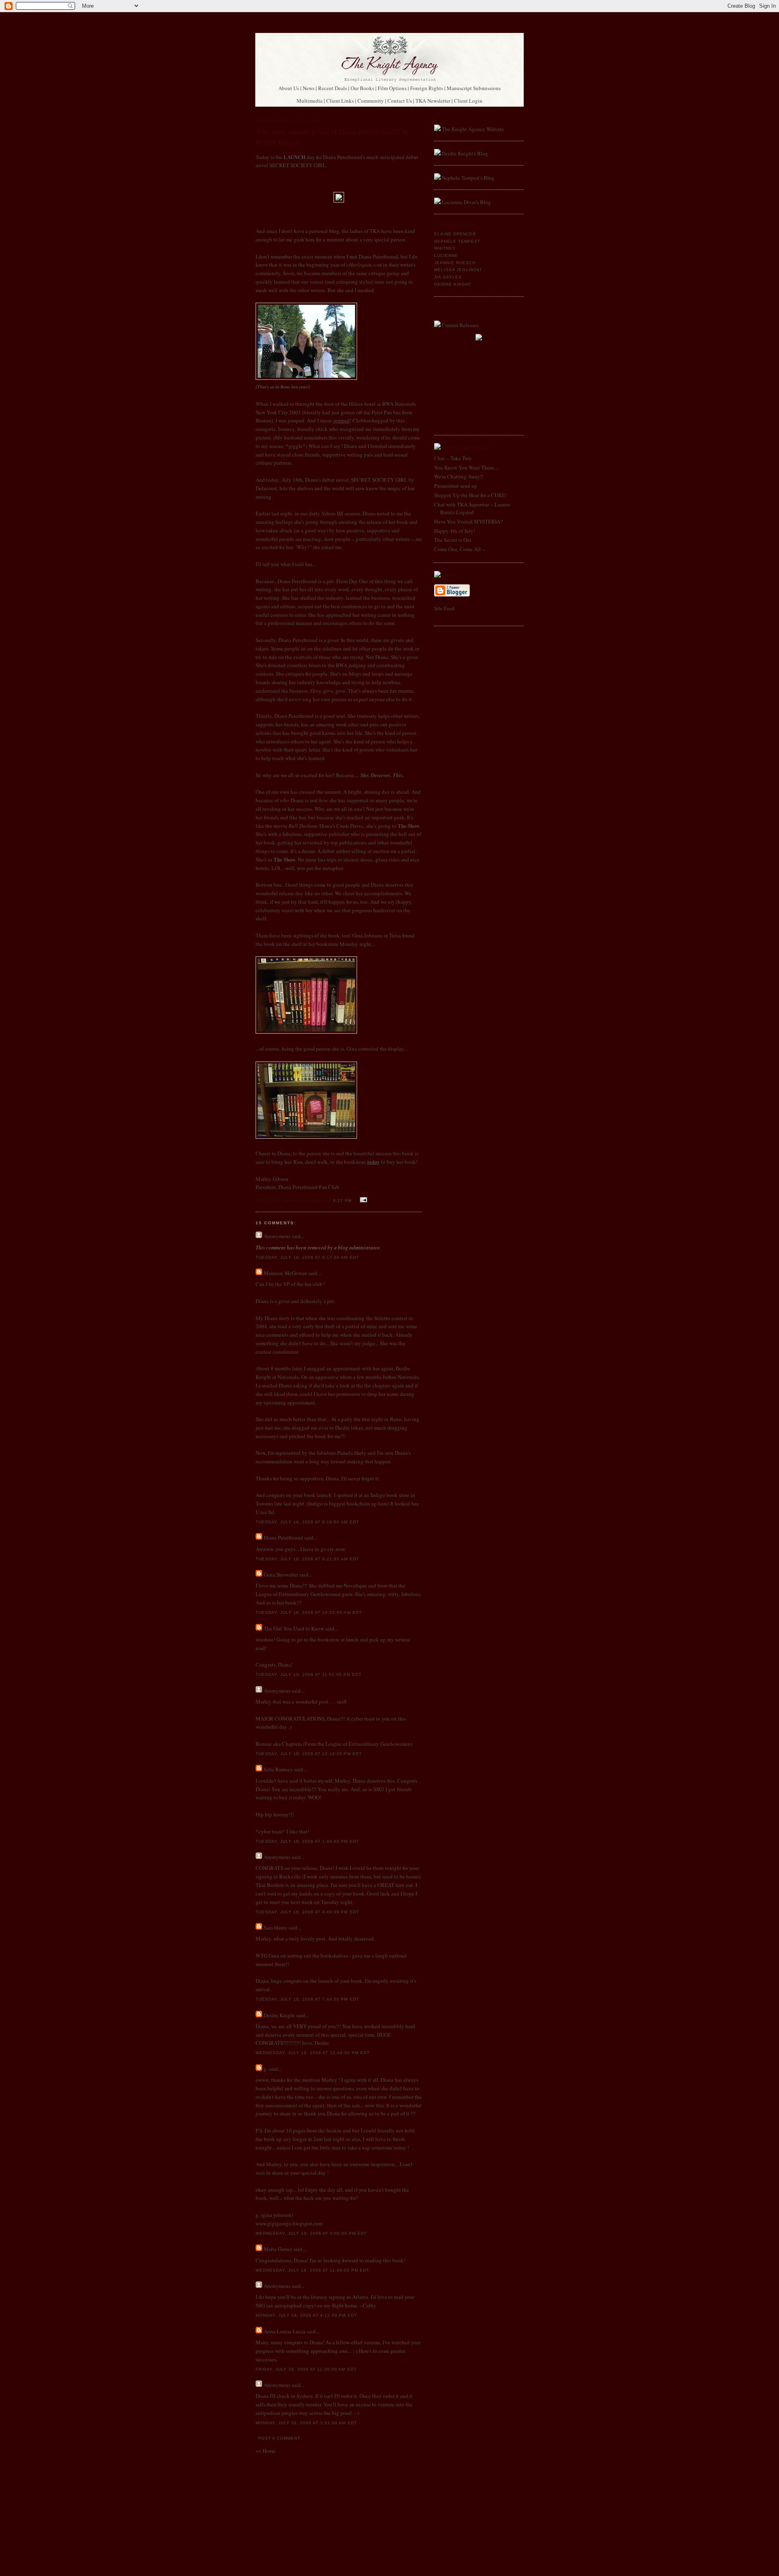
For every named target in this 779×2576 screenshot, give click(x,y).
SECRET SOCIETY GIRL (298, 165)
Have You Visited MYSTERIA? (468, 521)
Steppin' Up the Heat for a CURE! (470, 495)
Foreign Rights (427, 88)
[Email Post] (363, 1200)
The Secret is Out (453, 540)
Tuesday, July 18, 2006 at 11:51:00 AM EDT (309, 1675)
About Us (289, 88)
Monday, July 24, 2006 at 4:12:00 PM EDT (306, 2315)
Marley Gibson (272, 1179)
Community (371, 101)
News (309, 88)
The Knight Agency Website (473, 129)
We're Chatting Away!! (459, 476)
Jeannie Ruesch (455, 263)
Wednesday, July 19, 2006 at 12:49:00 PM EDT (313, 2053)
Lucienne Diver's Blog (466, 202)
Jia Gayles (448, 277)
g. (266, 2069)
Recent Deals (332, 88)
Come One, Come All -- (460, 549)
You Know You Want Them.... (466, 467)
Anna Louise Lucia (285, 2331)
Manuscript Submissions (474, 88)
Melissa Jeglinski (458, 270)
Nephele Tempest (457, 241)
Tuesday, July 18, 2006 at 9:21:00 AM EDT (307, 1559)
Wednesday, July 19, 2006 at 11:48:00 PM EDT (312, 2270)
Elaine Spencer (455, 234)
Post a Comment (279, 2438)
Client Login (468, 101)
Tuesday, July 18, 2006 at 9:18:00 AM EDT (307, 1522)
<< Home (266, 2451)
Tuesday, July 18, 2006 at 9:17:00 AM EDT (307, 1257)
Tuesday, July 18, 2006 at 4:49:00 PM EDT (307, 1912)
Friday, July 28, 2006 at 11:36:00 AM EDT (306, 2369)
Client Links (340, 101)
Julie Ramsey (278, 1769)
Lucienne (446, 255)
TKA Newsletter (433, 101)
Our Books (362, 88)
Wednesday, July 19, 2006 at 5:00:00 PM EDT (311, 2233)
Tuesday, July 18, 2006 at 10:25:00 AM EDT (309, 1612)
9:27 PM (342, 1201)
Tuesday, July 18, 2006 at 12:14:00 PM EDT (309, 1754)
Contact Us (400, 101)
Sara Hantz (275, 1928)
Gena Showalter (281, 1574)
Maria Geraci (278, 2249)
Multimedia (310, 101)
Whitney (445, 248)
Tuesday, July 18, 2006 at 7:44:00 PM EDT (307, 1999)
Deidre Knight (279, 2015)
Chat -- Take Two (453, 458)
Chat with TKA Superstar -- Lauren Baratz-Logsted (472, 508)
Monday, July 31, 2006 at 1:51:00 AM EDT (306, 2423)
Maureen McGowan (285, 1273)
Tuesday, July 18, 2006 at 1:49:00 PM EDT (307, 1841)
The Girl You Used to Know (294, 1628)
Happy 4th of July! (455, 531)
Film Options (392, 88)
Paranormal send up (456, 486)
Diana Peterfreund (283, 1538)
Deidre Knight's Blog (465, 153)
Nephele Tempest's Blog (468, 178)
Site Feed (444, 608)
